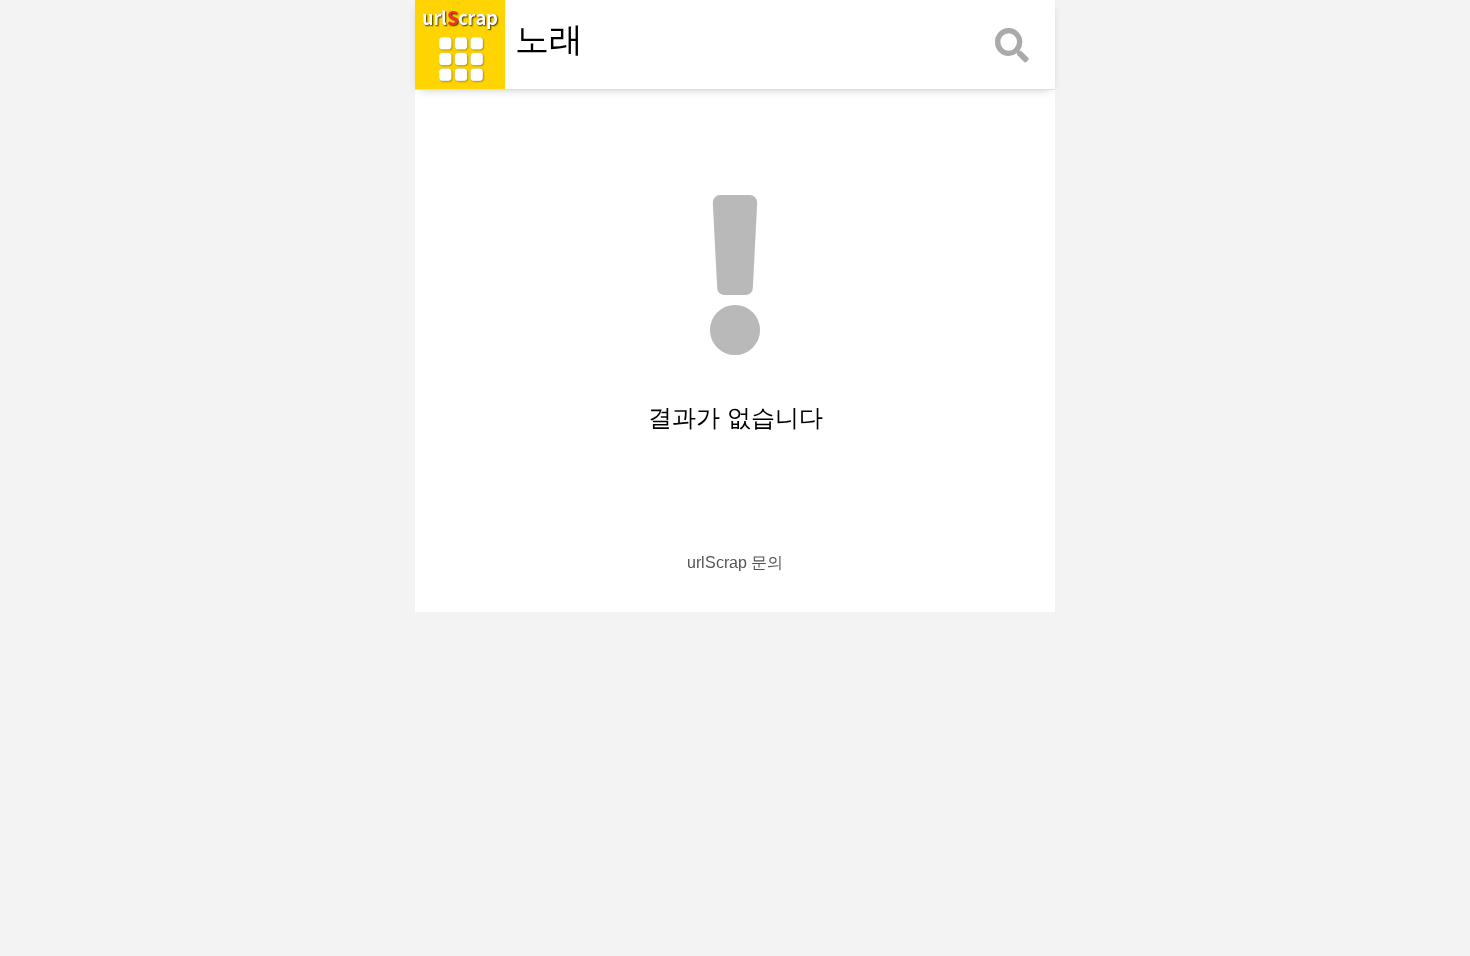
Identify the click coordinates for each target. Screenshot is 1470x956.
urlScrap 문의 (735, 562)
